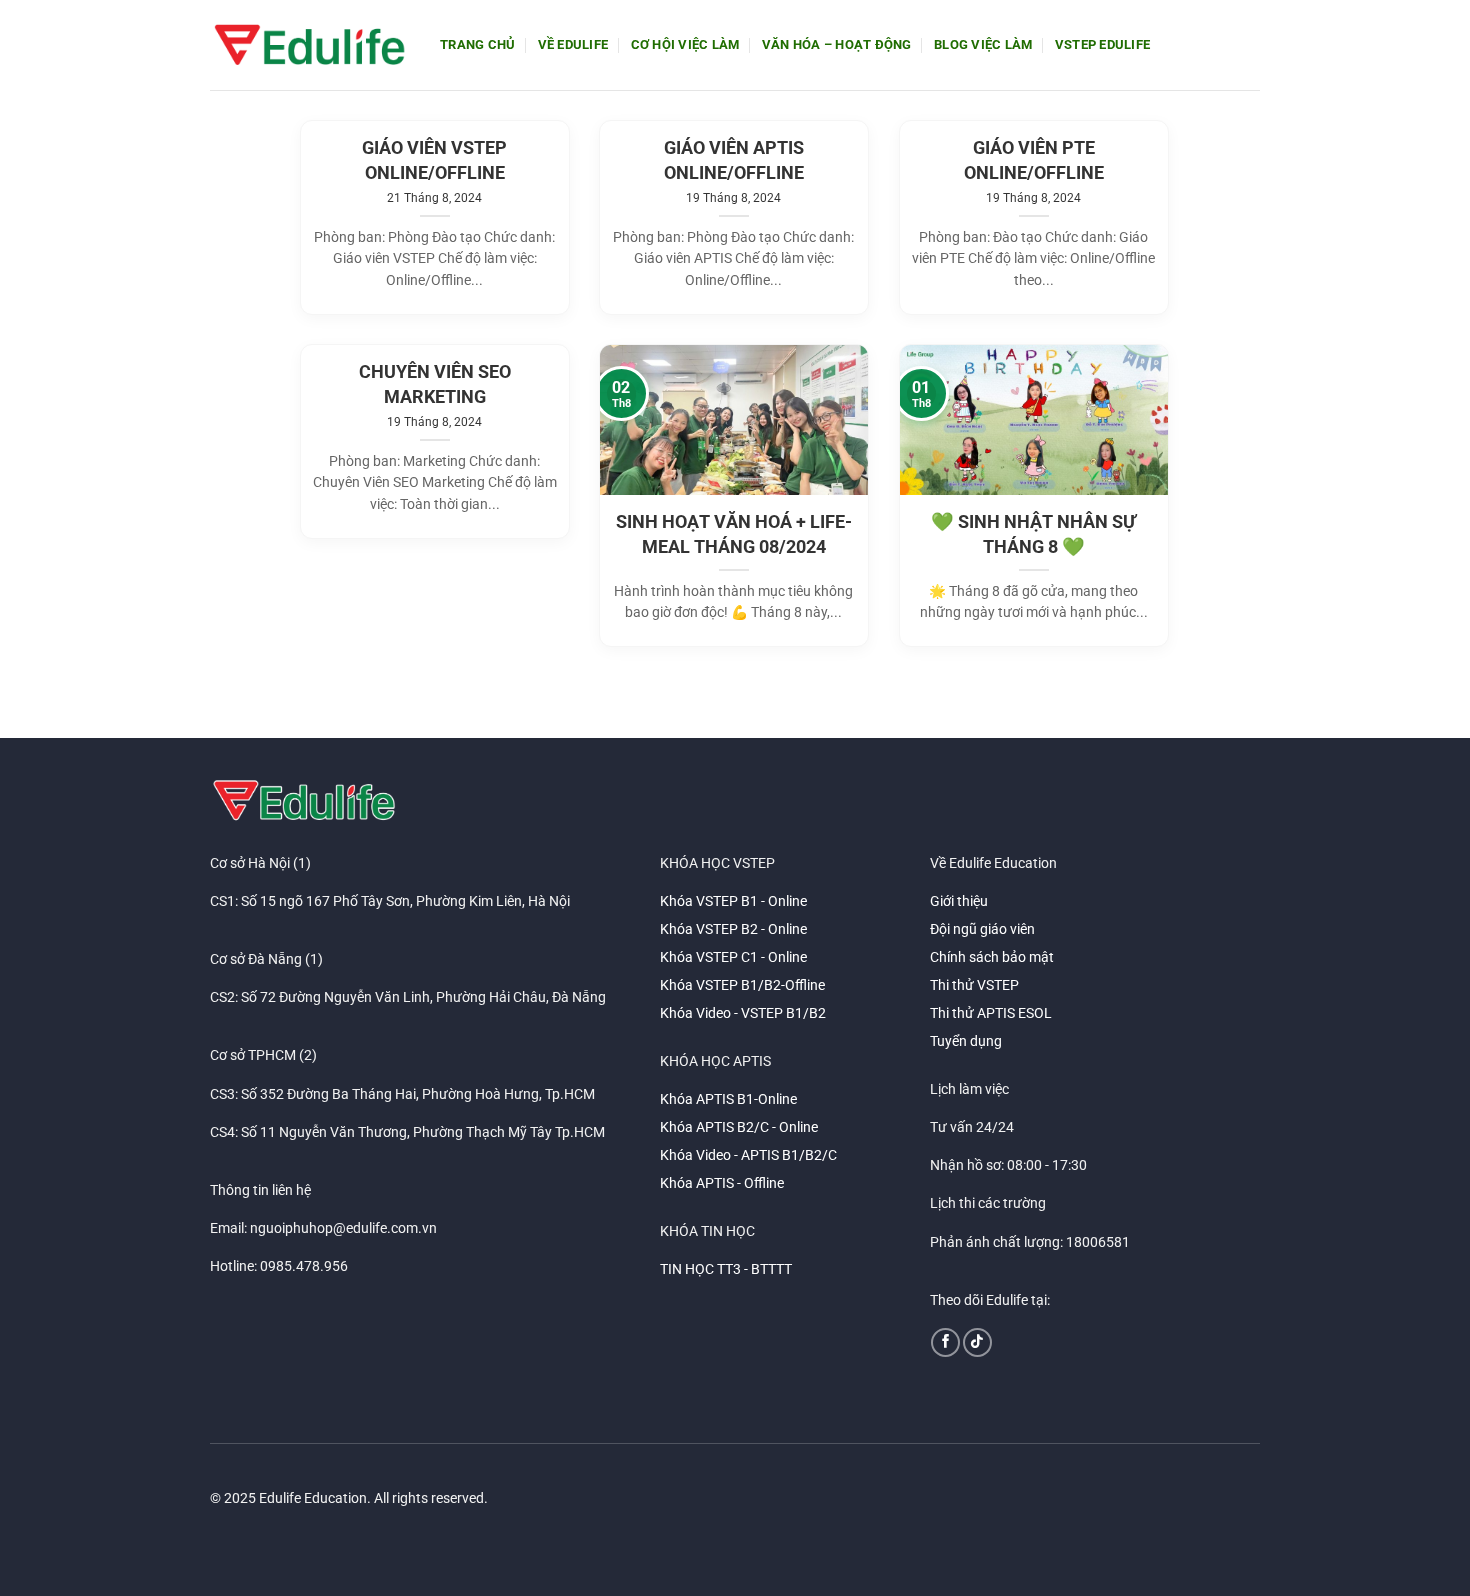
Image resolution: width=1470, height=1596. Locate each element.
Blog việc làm (983, 44)
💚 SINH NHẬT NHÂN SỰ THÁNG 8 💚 (1033, 534)
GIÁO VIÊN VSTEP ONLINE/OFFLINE (434, 160)
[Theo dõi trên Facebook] (945, 1342)
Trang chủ (477, 44)
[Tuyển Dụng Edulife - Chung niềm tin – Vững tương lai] (310, 45)
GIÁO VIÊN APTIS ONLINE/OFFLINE (734, 160)
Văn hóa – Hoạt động (837, 44)
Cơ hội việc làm (685, 44)
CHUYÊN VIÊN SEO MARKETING (435, 384)
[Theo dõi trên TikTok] (977, 1342)
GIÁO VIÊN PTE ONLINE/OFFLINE (1034, 160)
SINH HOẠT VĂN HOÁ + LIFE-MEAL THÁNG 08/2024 (734, 534)
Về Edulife (573, 44)
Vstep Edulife (1102, 44)
